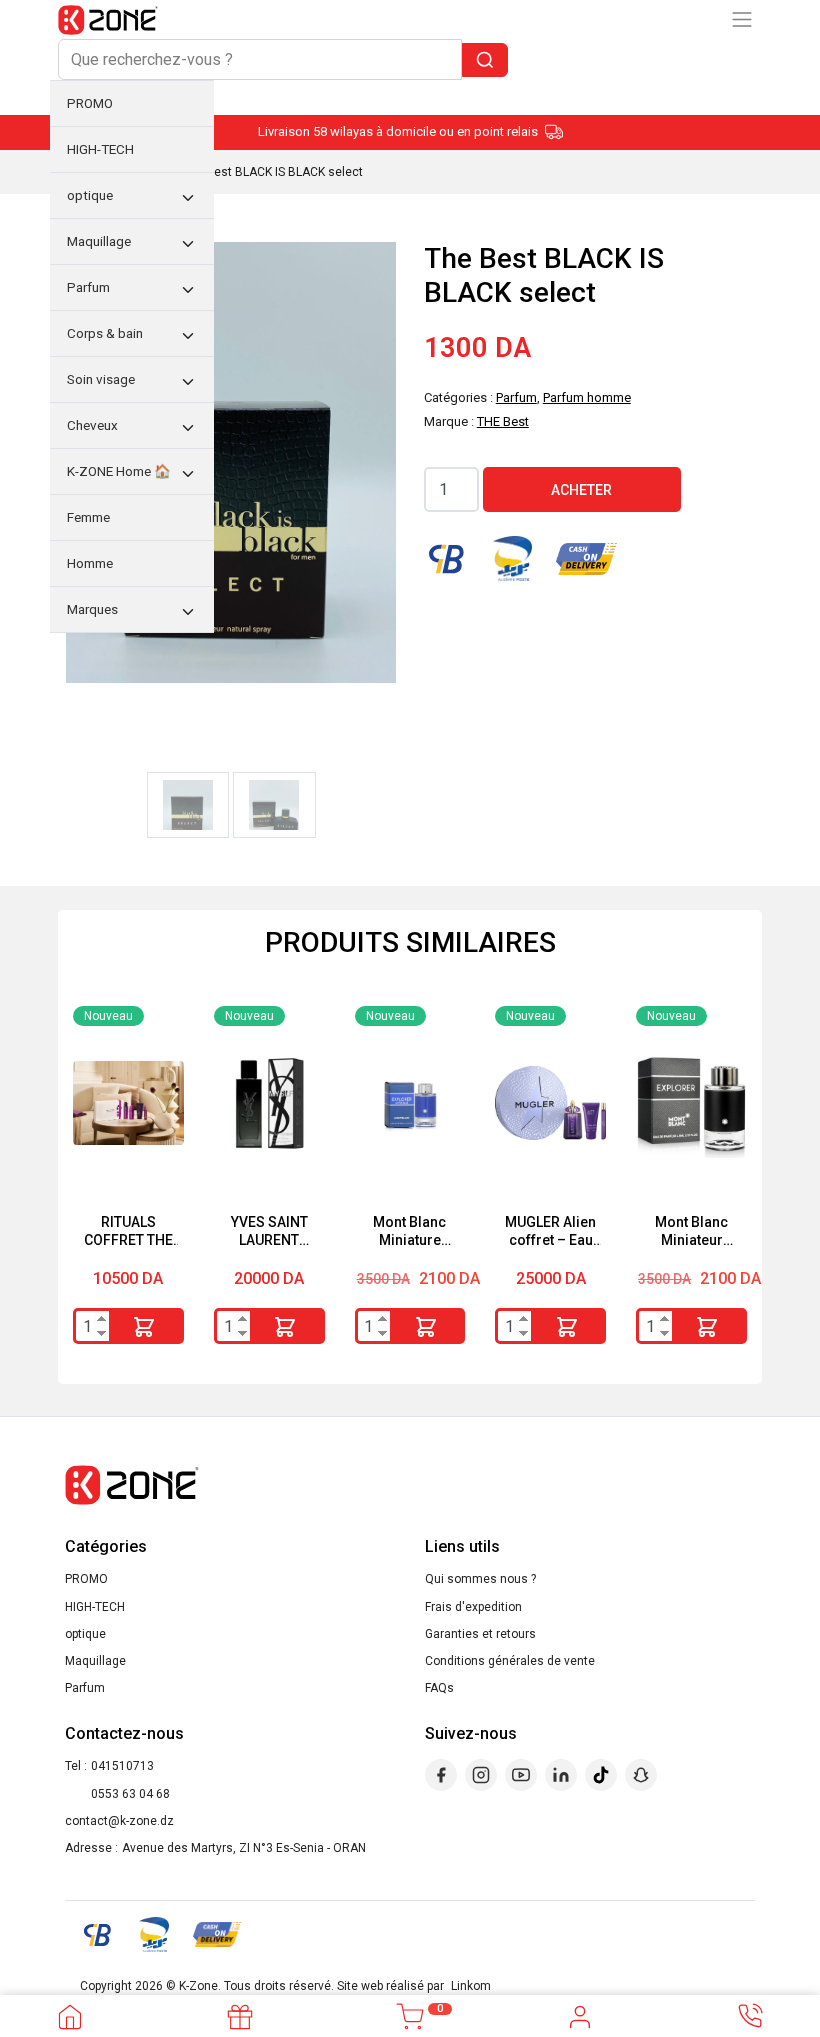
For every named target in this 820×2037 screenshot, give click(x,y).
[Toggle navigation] (742, 19)
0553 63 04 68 (130, 1794)
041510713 (122, 1766)
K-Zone (198, 1986)
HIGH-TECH (95, 1607)
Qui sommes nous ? (480, 1579)
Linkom (471, 1986)
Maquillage (95, 1661)
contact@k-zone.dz (119, 1821)
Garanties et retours (480, 1634)
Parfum (85, 1688)
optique (85, 1634)
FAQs (439, 1688)
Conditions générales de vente (510, 1661)
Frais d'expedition (473, 1607)
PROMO (86, 1579)
